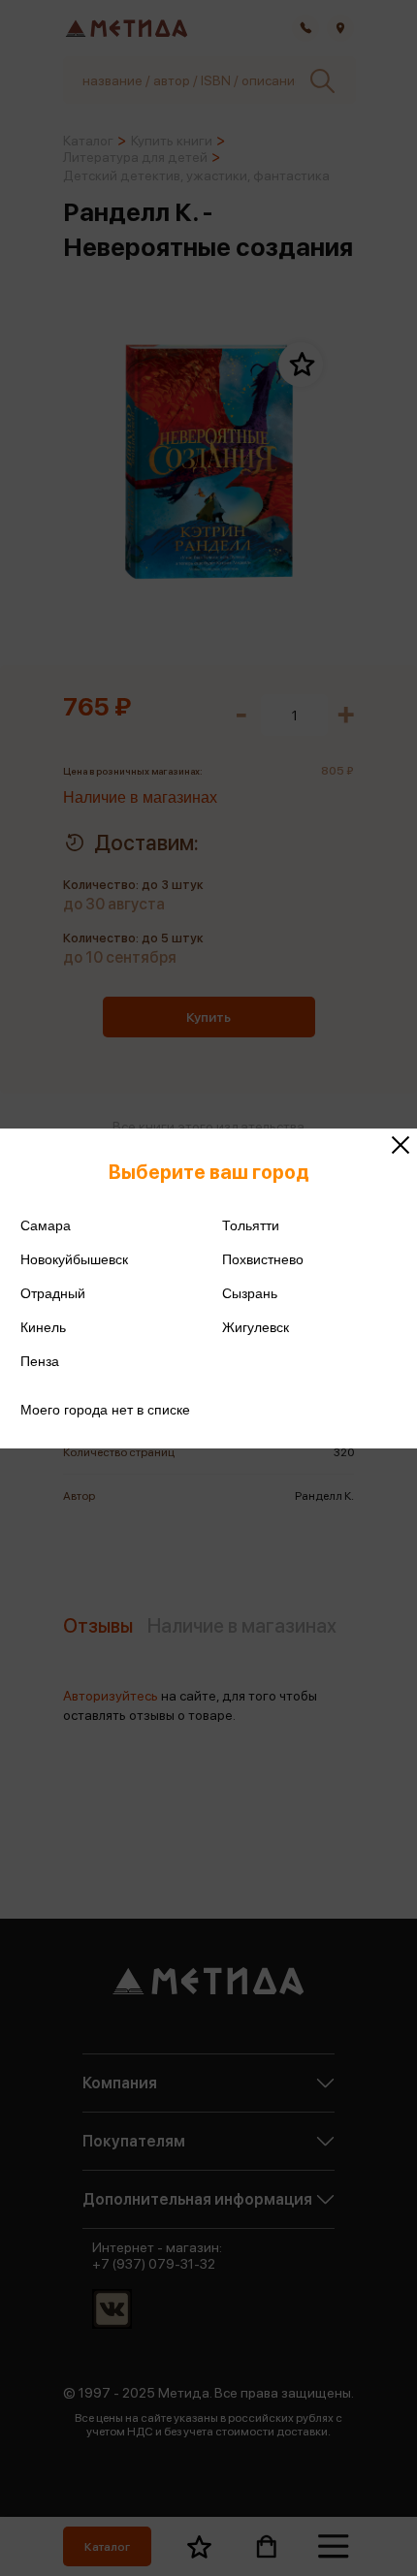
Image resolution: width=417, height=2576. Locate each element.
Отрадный (53, 1293)
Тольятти (251, 1225)
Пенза (40, 1361)
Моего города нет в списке (105, 1410)
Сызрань (250, 1293)
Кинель (43, 1327)
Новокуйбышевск (74, 1259)
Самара (46, 1225)
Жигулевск (256, 1327)
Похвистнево (263, 1259)
